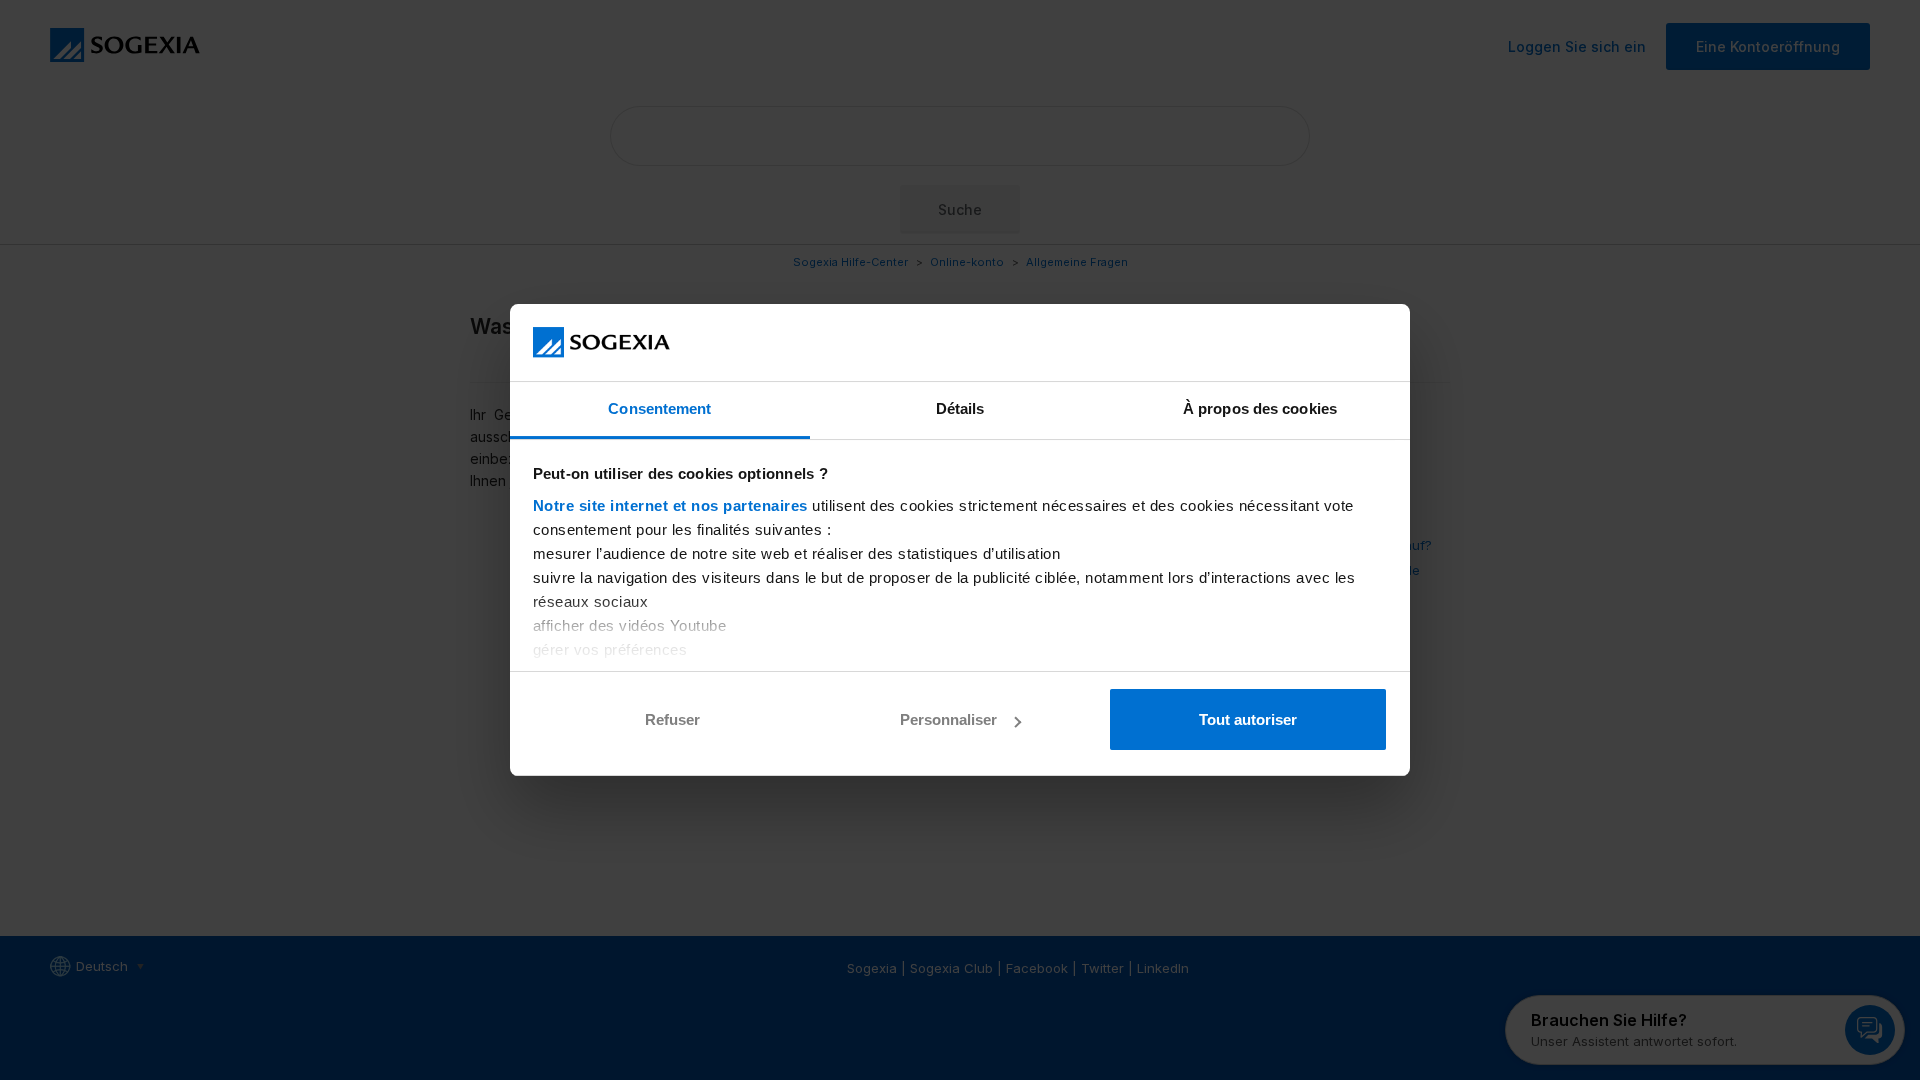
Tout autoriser (1248, 719)
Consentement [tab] (659, 408)
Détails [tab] (960, 408)
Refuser (672, 719)
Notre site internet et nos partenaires (670, 505)
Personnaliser (948, 719)
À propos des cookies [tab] (1260, 408)
